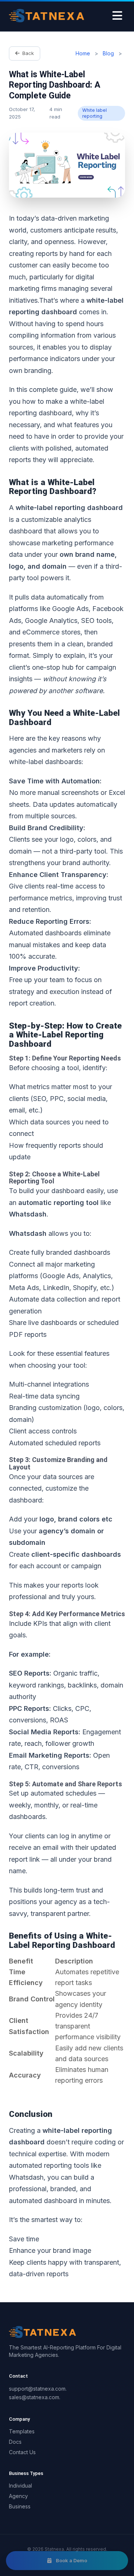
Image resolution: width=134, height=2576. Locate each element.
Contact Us (22, 2452)
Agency (18, 2496)
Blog (108, 53)
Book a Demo (71, 2560)
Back (28, 53)
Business (20, 2506)
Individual (20, 2486)
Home (84, 53)
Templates (22, 2431)
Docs (15, 2442)
